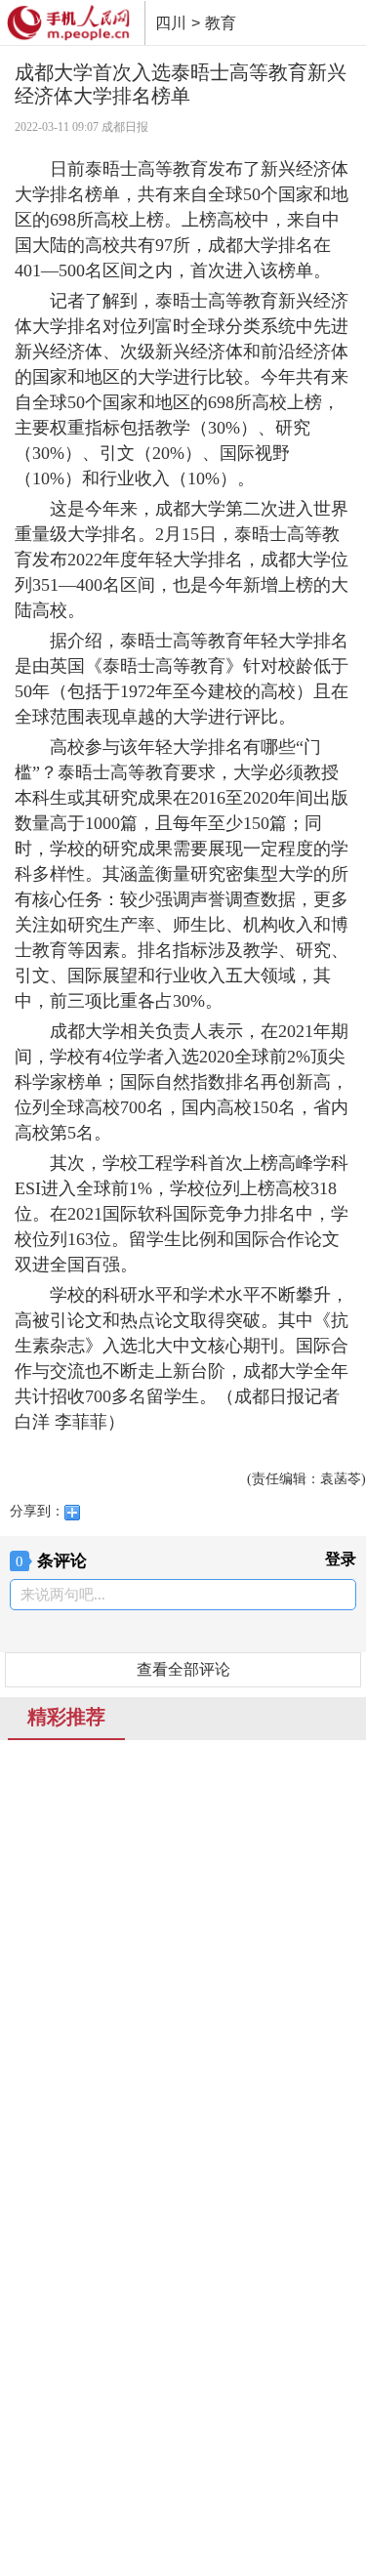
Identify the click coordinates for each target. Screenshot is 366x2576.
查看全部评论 (183, 1669)
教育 (221, 23)
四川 (171, 23)
